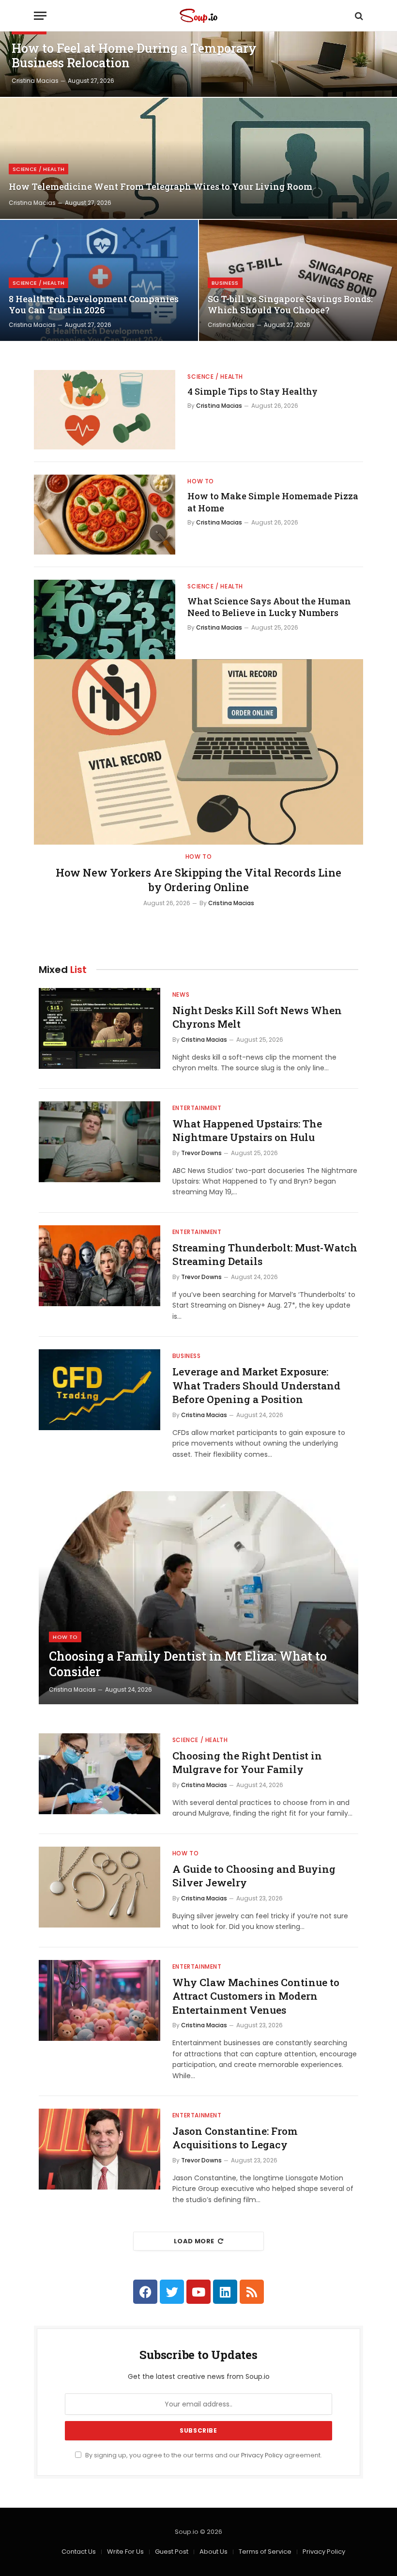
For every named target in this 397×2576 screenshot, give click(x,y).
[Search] (358, 16)
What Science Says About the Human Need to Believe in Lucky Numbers (269, 607)
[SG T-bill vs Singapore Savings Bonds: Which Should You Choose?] (298, 280)
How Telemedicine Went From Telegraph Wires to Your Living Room (160, 187)
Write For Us (125, 2552)
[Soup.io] (198, 16)
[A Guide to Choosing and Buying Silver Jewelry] (99, 1887)
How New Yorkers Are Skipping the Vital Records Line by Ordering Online (198, 880)
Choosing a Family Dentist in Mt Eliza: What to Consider (188, 1664)
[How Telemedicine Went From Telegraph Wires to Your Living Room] (198, 158)
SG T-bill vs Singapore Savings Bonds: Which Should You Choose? (290, 305)
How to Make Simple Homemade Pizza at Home (273, 502)
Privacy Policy (262, 2455)
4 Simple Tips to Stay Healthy (252, 391)
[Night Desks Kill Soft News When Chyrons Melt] (99, 1028)
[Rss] (252, 2292)
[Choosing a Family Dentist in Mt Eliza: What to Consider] (198, 1598)
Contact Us (79, 2552)
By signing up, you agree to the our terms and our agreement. (203, 2455)
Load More (194, 2241)
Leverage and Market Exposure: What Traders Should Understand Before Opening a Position (256, 1385)
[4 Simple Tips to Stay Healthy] (105, 410)
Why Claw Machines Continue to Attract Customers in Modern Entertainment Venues (256, 1996)
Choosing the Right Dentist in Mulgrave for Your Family (247, 1763)
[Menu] (40, 16)
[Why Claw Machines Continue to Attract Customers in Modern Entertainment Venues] (99, 2000)
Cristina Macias (35, 81)
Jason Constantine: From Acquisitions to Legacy (235, 2138)
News (181, 995)
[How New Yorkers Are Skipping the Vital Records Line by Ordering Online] (198, 752)
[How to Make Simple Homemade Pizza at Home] (105, 514)
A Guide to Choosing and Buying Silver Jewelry (254, 1876)
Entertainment (197, 1108)
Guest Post (172, 2552)
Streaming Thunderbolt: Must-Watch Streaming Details (265, 1255)
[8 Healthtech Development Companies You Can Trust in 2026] (99, 280)
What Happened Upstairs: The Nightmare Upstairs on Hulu (247, 1131)
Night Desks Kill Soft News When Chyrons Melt (257, 1017)
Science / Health (38, 169)
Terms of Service (265, 2552)
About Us (214, 2552)
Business (225, 283)
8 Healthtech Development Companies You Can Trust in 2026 (94, 305)
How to (201, 481)
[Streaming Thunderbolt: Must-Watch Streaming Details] (99, 1266)
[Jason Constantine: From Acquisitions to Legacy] (99, 2149)
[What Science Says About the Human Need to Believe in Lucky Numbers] (105, 619)
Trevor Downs (201, 1153)
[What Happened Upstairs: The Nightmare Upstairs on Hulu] (99, 1142)
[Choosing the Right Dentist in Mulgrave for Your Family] (99, 1774)
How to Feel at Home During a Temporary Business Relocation (134, 56)
